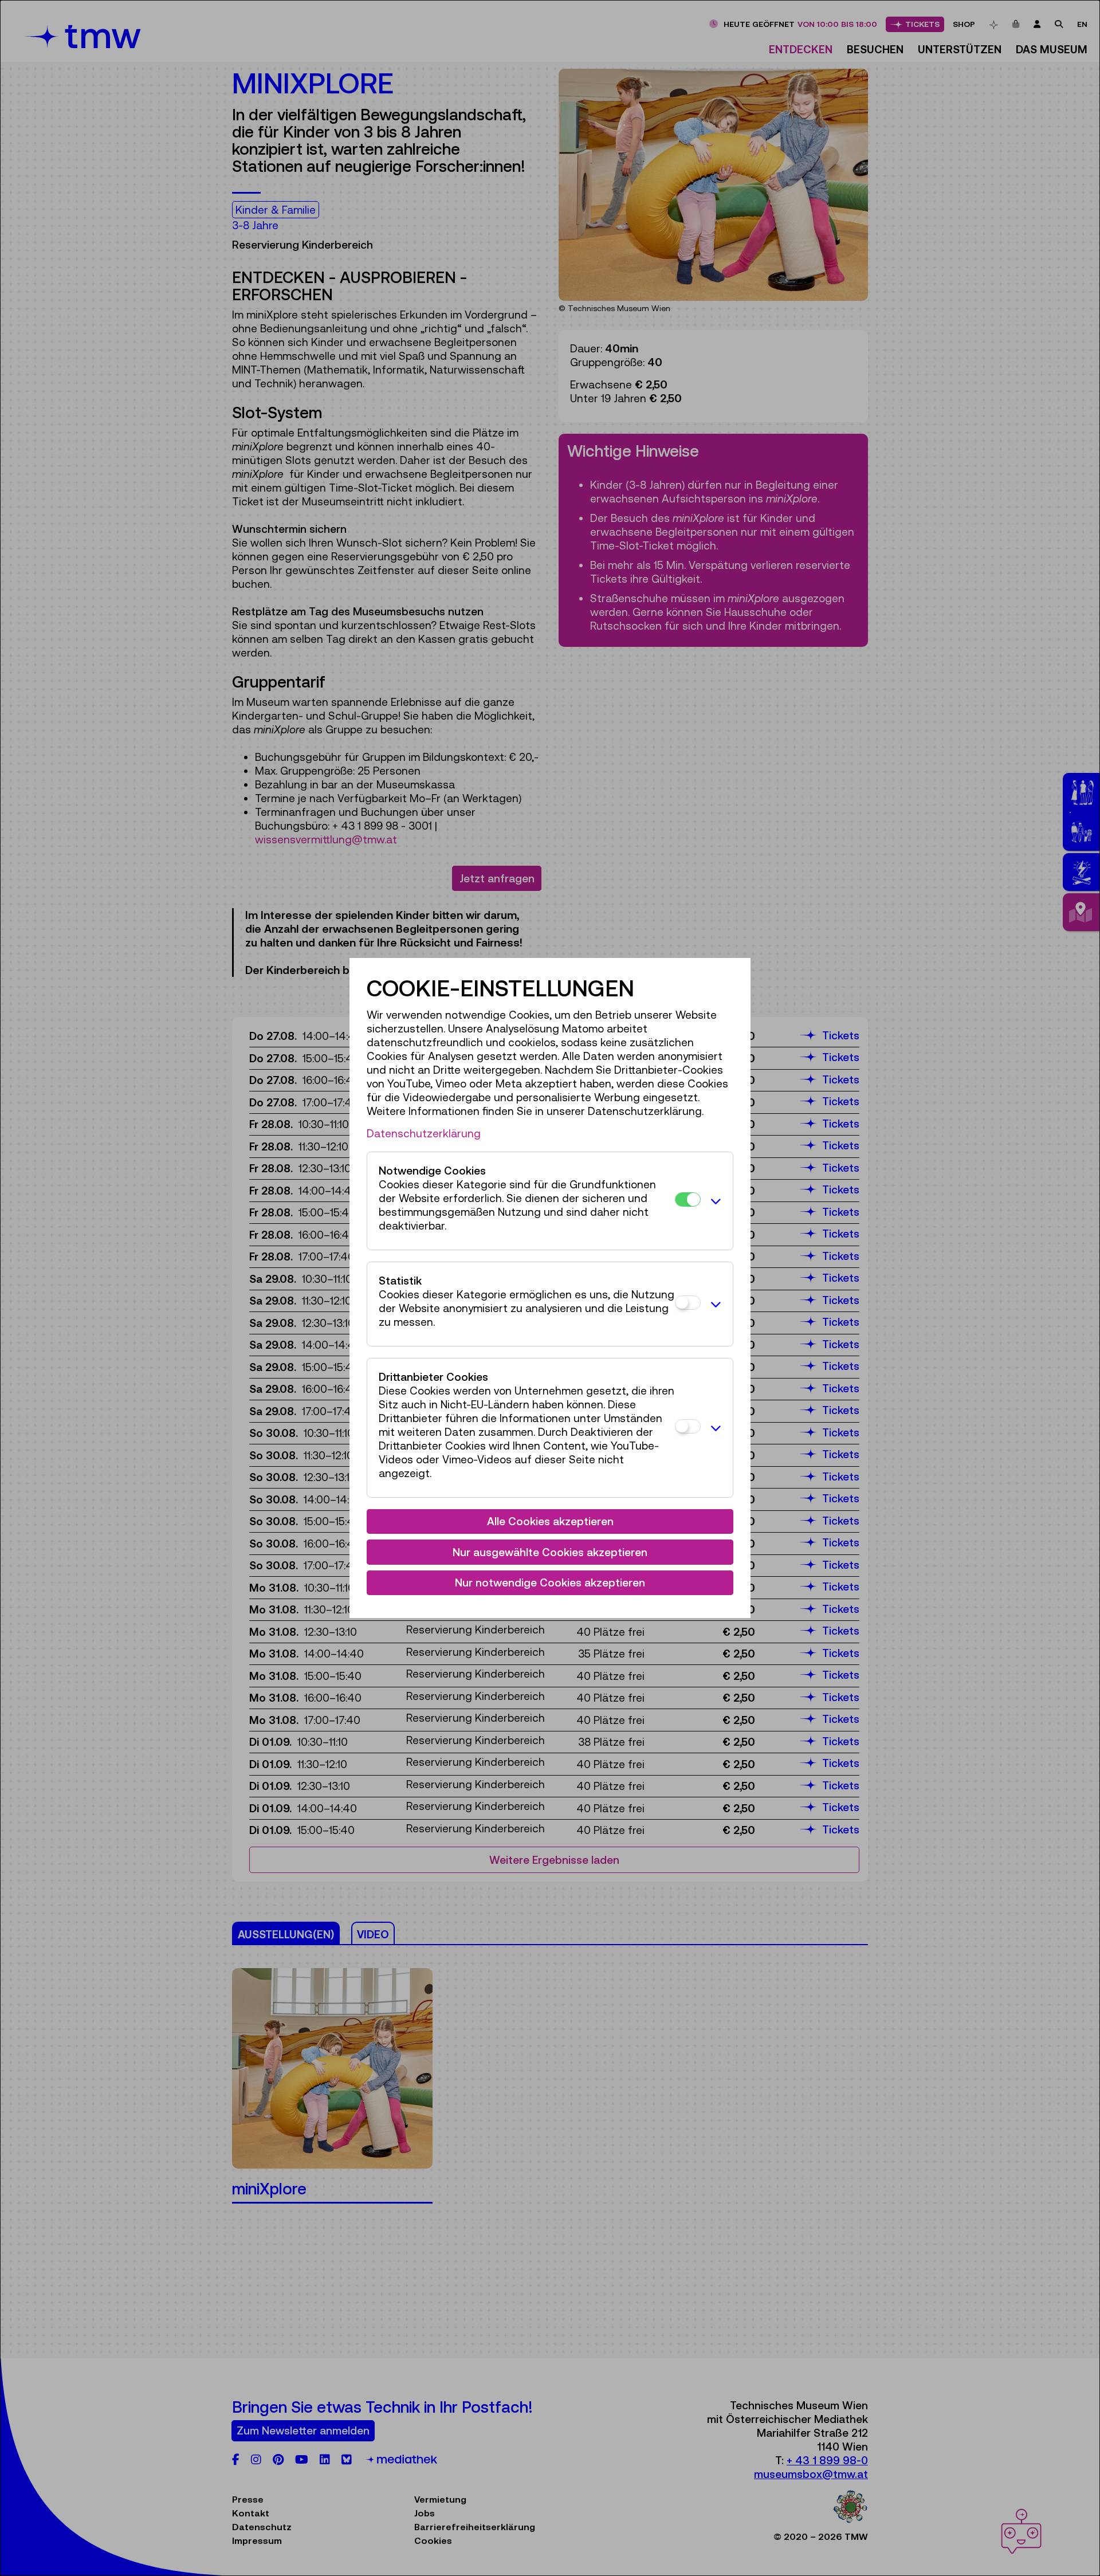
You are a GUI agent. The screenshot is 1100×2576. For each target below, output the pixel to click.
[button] (714, 1201)
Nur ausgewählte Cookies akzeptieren (550, 1552)
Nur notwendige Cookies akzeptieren (550, 1582)
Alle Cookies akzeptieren (550, 1521)
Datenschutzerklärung (424, 1133)
